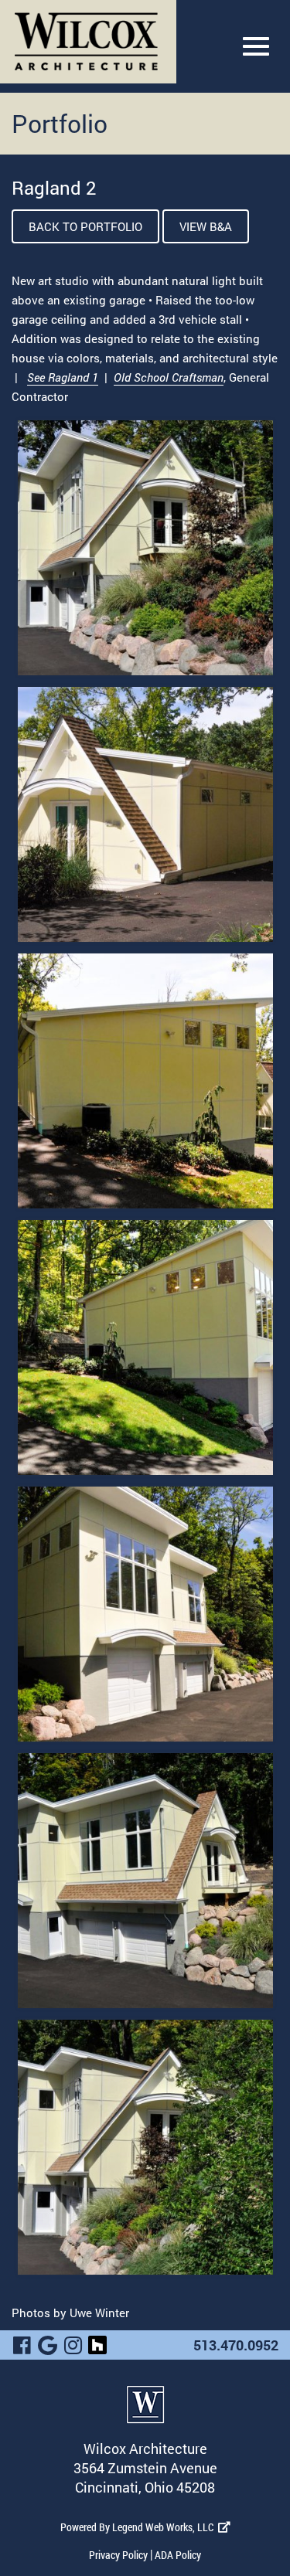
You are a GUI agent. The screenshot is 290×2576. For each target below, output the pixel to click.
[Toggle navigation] (256, 46)
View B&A (206, 226)
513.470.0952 (236, 2345)
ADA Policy (178, 2555)
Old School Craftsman (169, 377)
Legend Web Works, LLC (165, 2527)
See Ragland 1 (63, 377)
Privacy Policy (118, 2555)
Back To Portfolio (85, 226)
